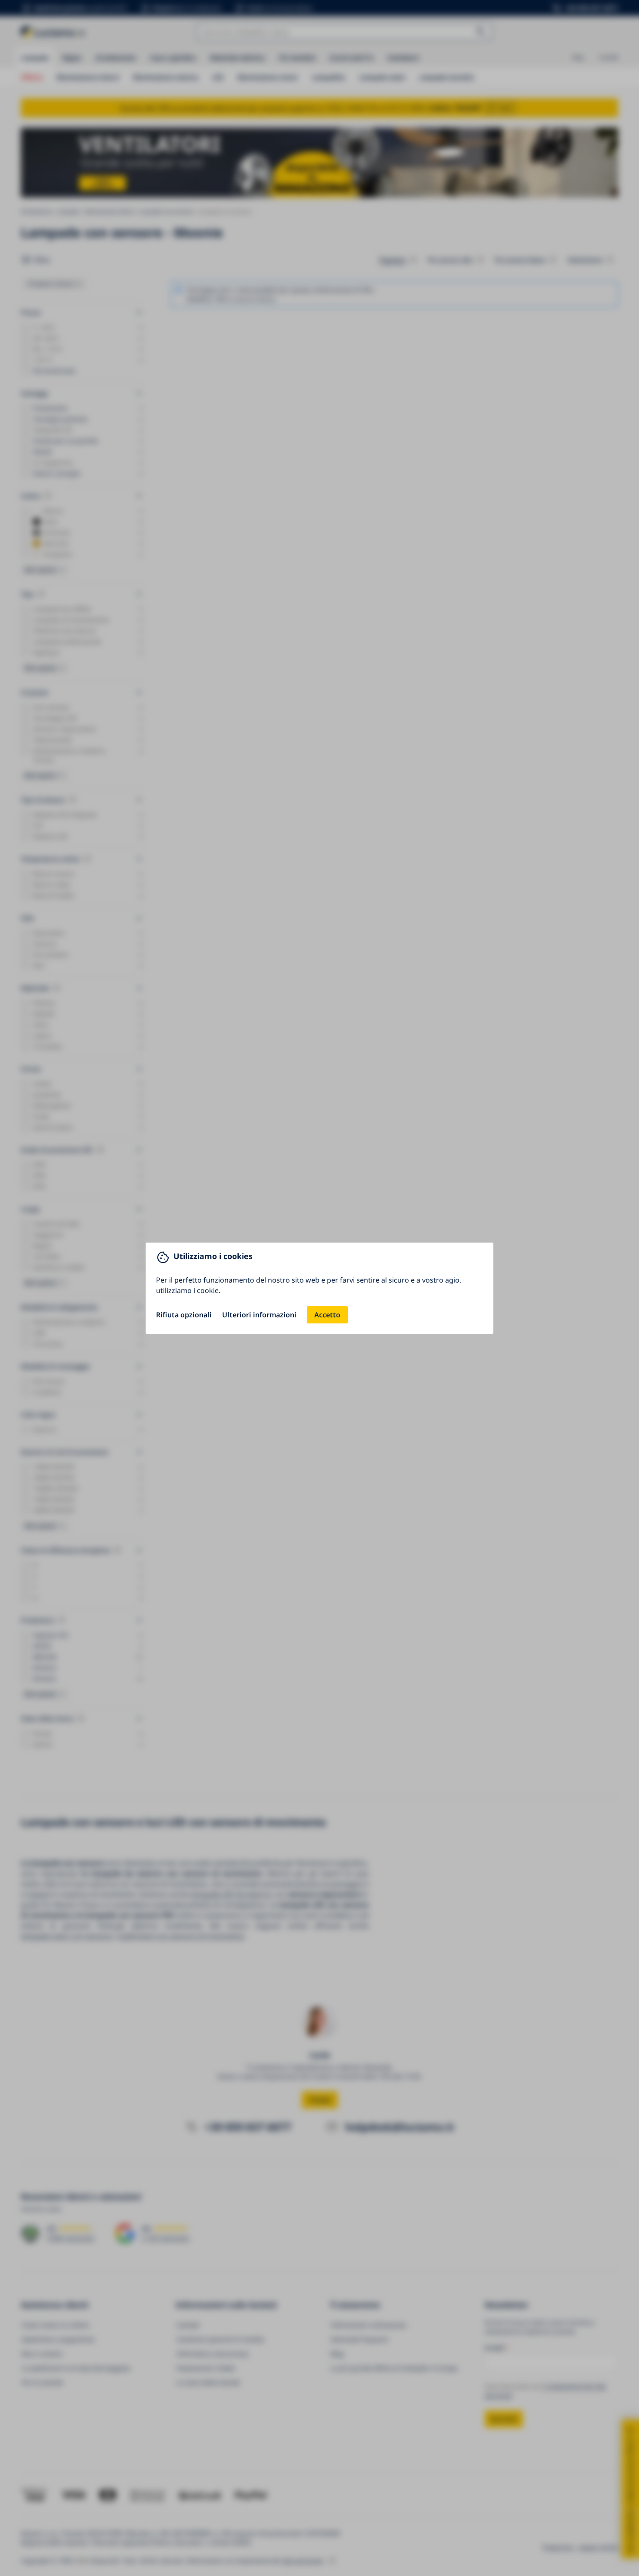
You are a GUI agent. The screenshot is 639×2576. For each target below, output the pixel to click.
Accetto (327, 1315)
